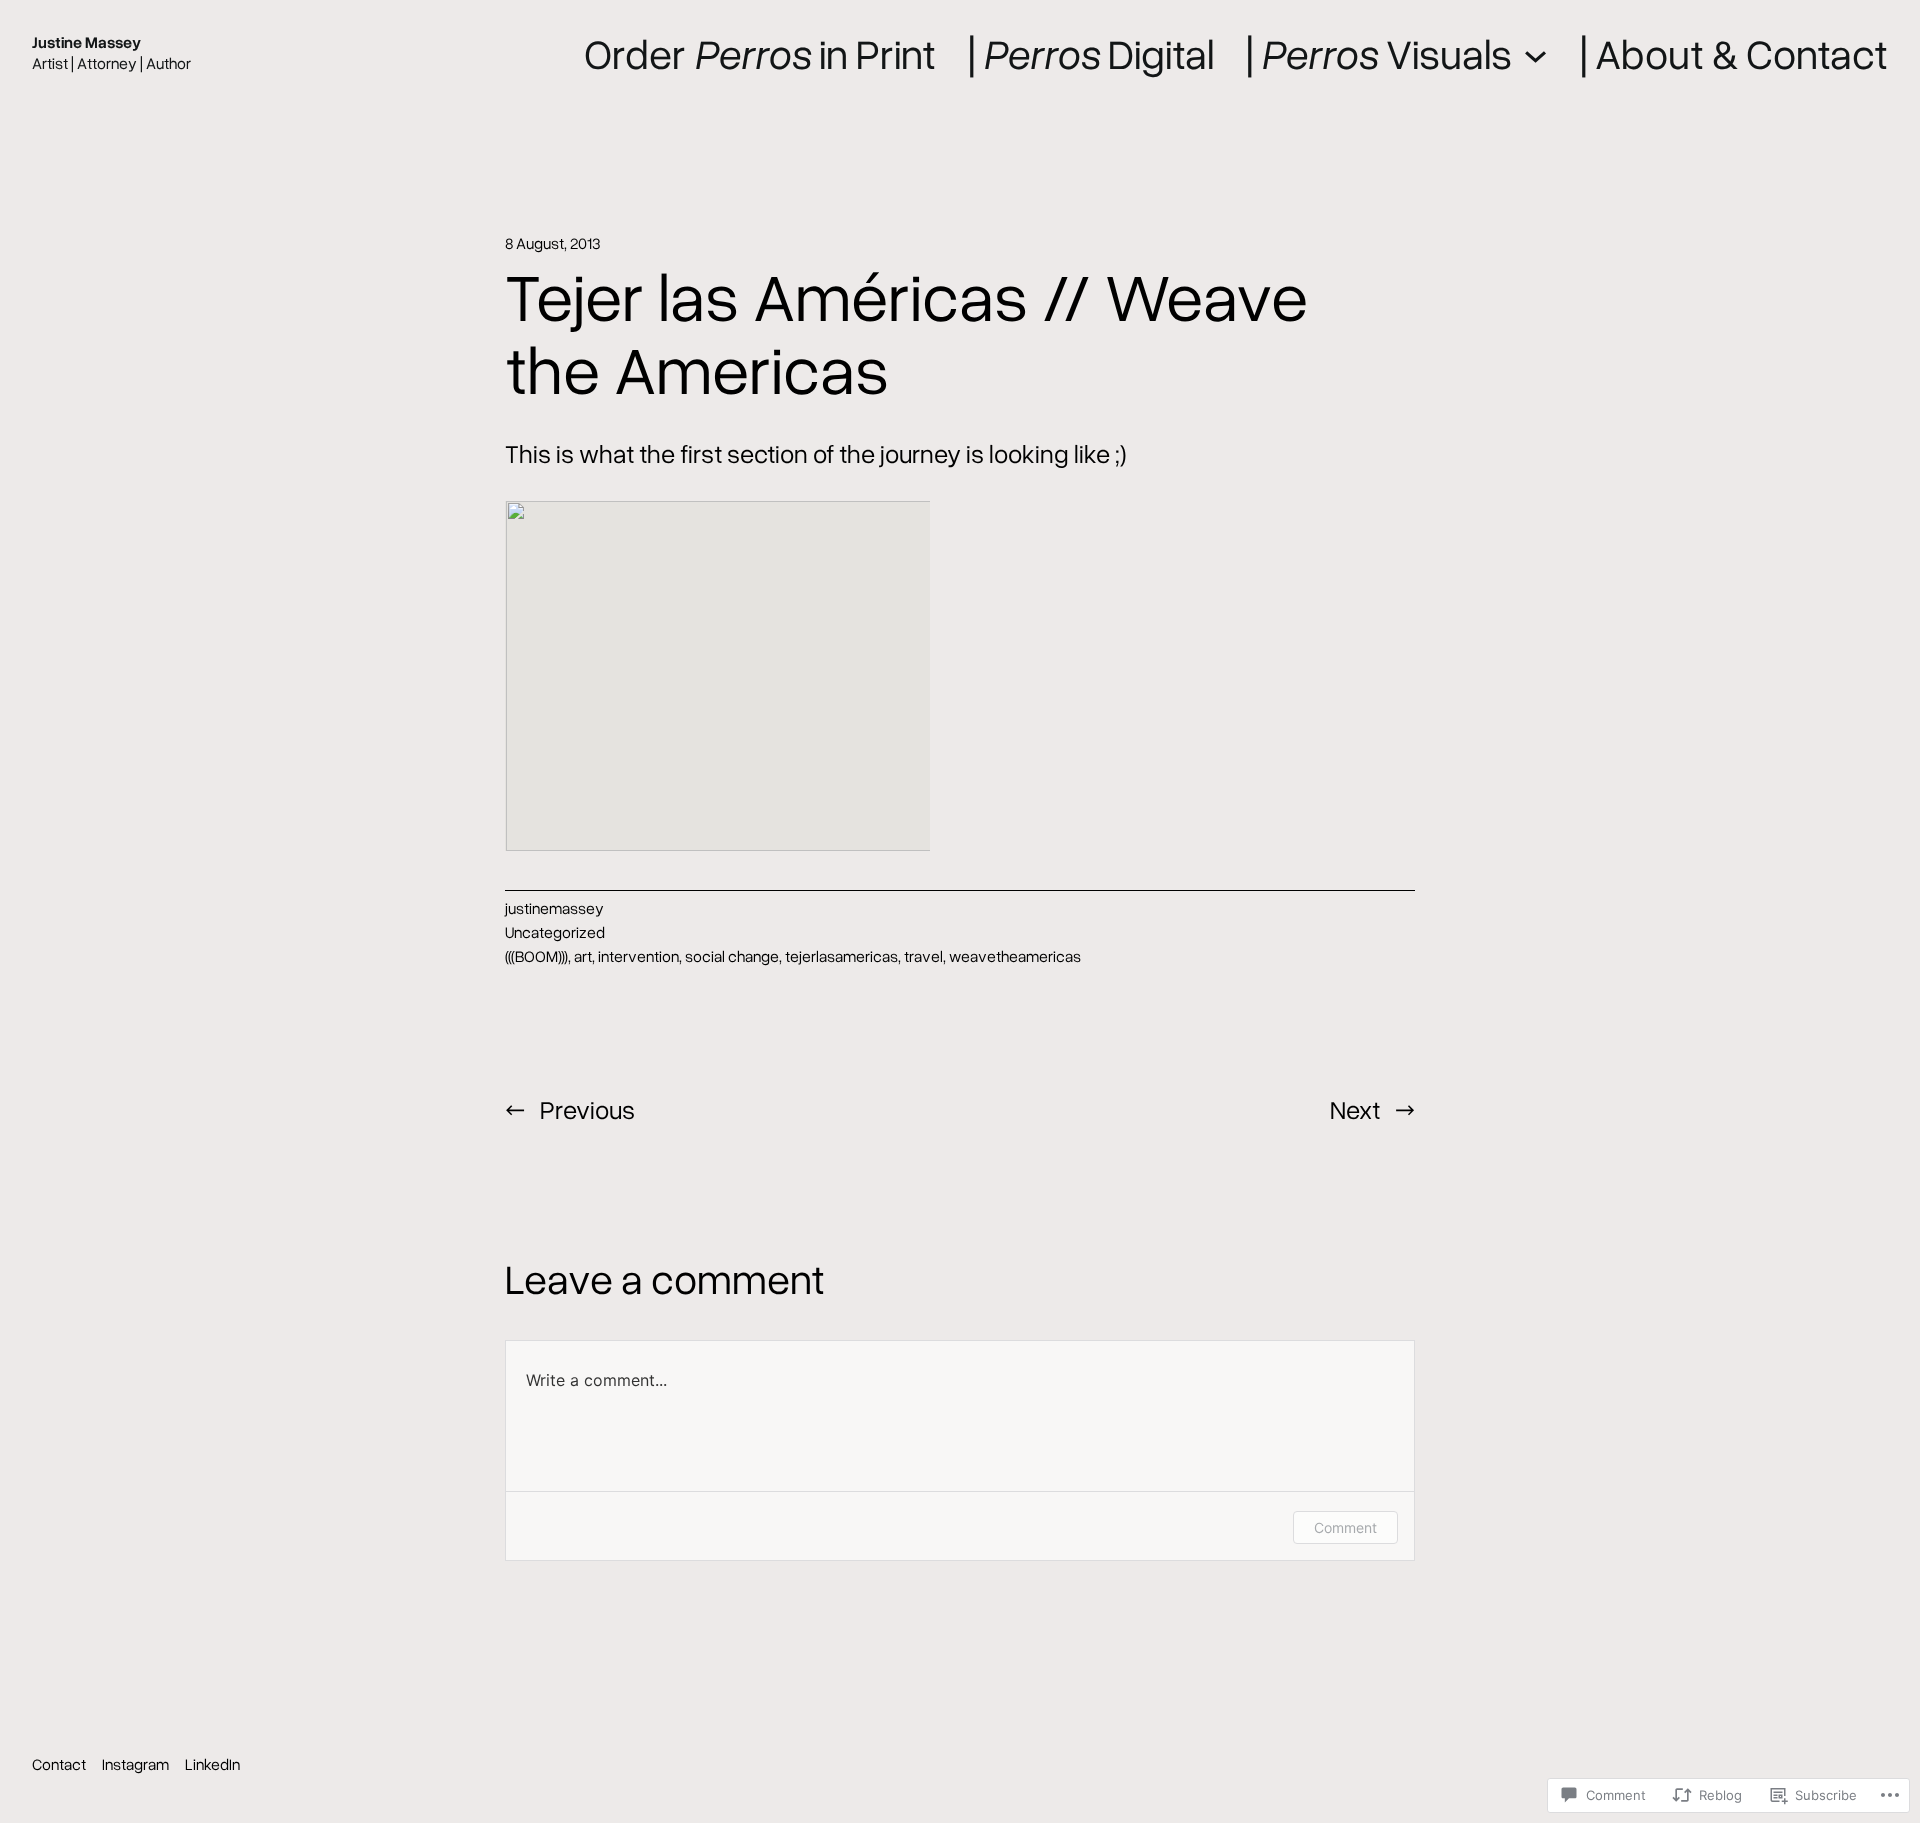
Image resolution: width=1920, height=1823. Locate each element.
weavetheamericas (1015, 956)
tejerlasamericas (841, 956)
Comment (1345, 1527)
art (583, 956)
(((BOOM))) (536, 956)
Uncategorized (555, 932)
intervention (638, 956)
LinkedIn (212, 1764)
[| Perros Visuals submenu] (1535, 52)
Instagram (135, 1764)
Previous (587, 1109)
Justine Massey (86, 42)
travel (923, 956)
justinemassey (554, 908)
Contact (59, 1764)
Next (1355, 1109)
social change (732, 956)
